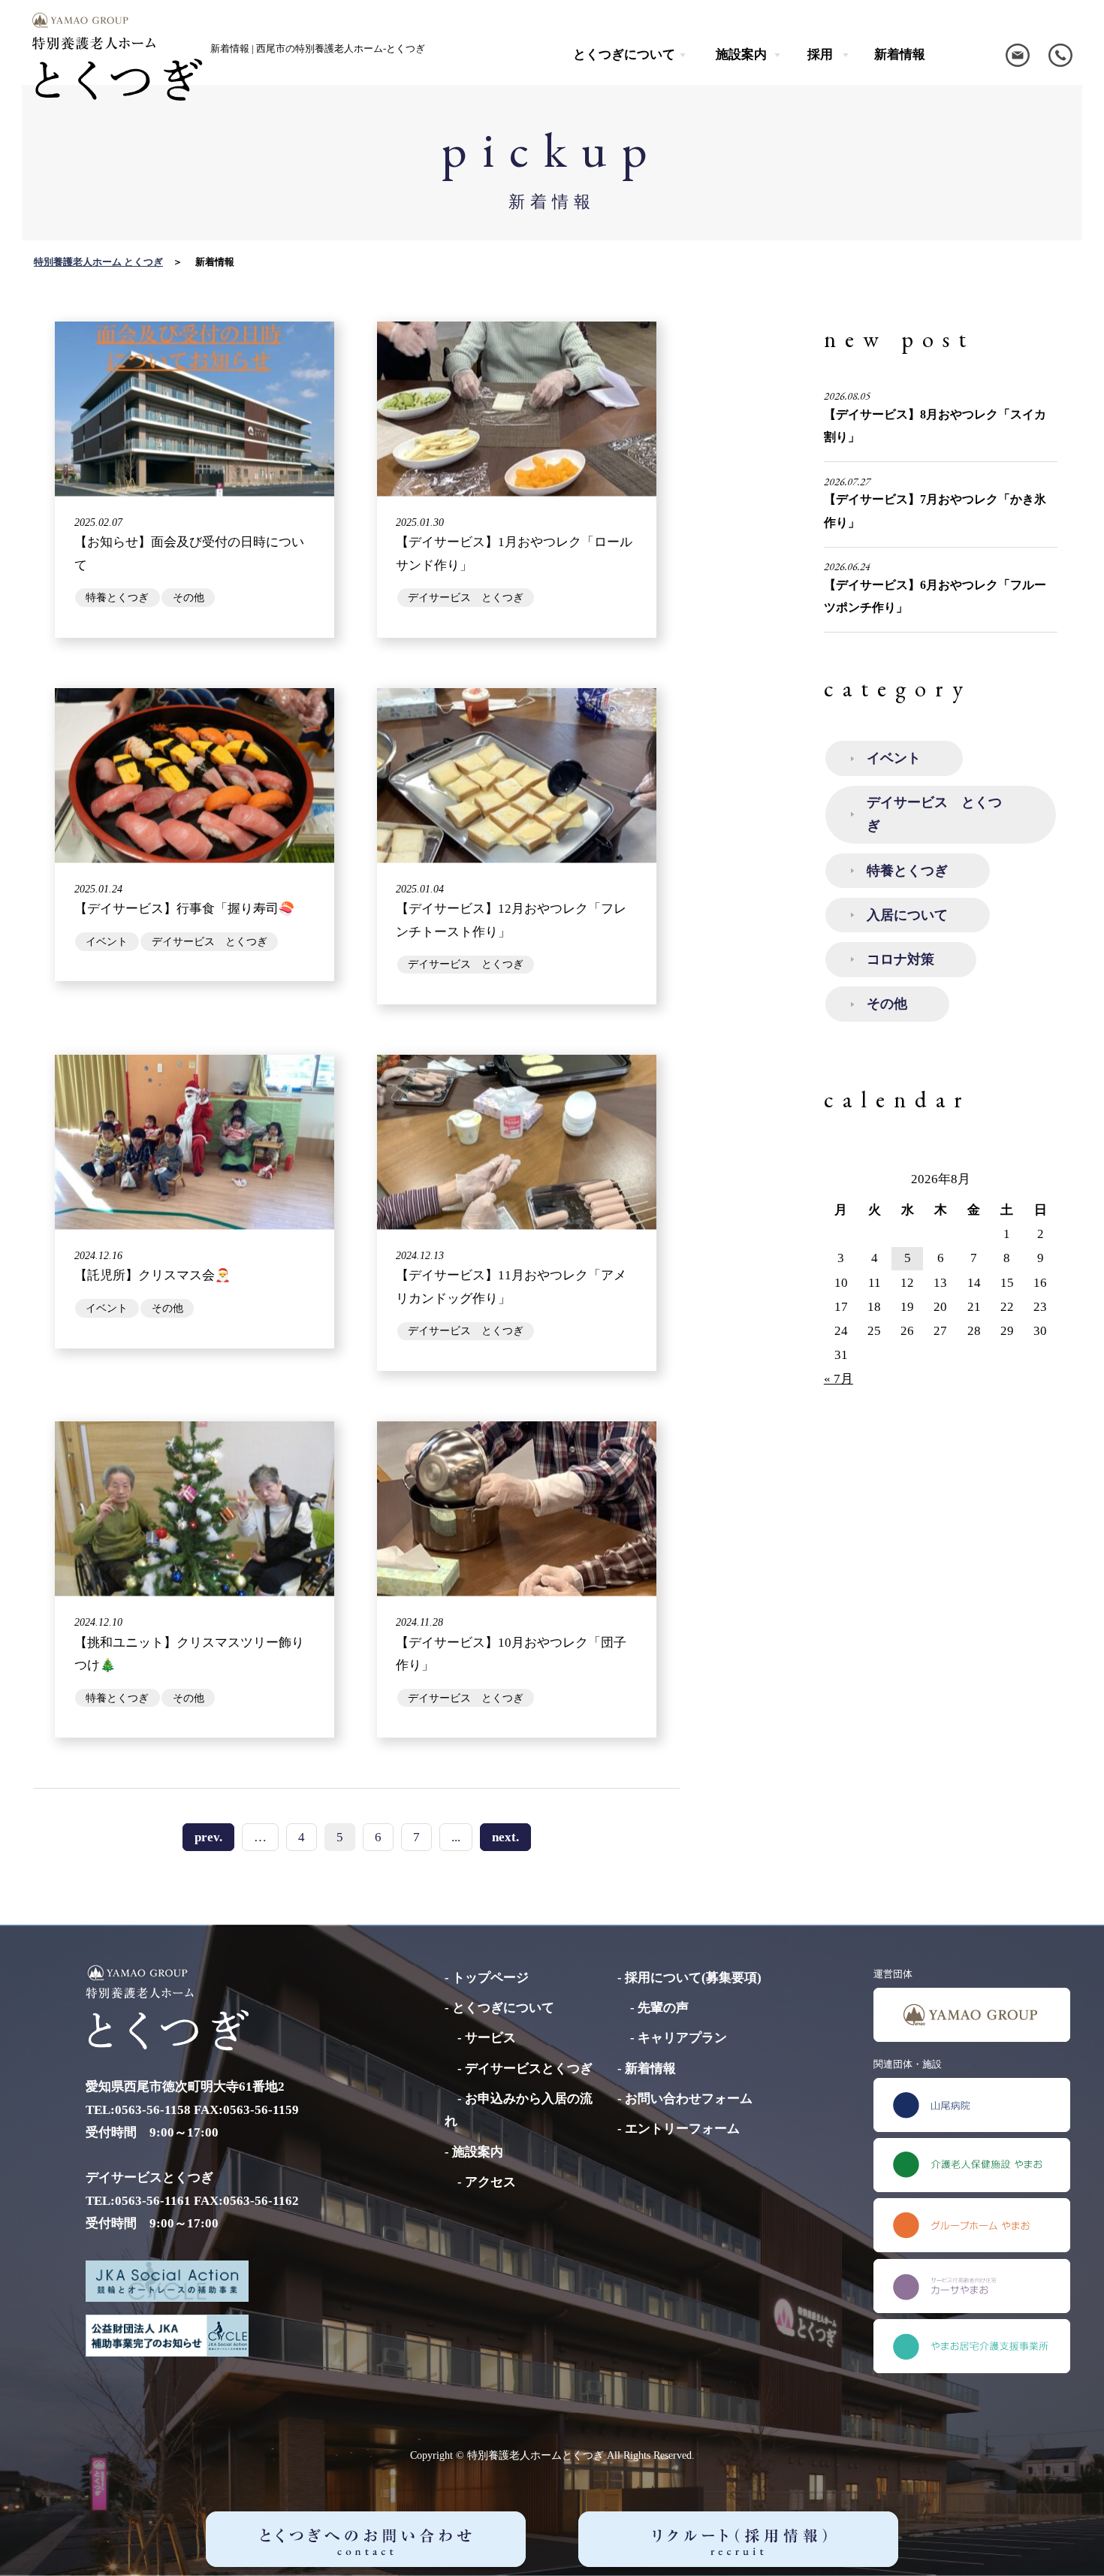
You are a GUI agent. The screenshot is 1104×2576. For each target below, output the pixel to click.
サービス (490, 2038)
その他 (887, 1004)
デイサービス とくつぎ (934, 814)
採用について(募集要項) (693, 1978)
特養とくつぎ (907, 871)
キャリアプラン (682, 2038)
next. (505, 1837)
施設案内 (478, 2152)
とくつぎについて (503, 2008)
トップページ (490, 1978)
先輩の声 (663, 2008)
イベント (894, 758)
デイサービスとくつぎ (529, 2069)
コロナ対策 (900, 959)
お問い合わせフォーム (689, 2099)
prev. (208, 1837)
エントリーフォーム (682, 2129)
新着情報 (900, 54)
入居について (907, 915)
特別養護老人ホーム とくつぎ (98, 262)
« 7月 (839, 1379)
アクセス (490, 2182)
